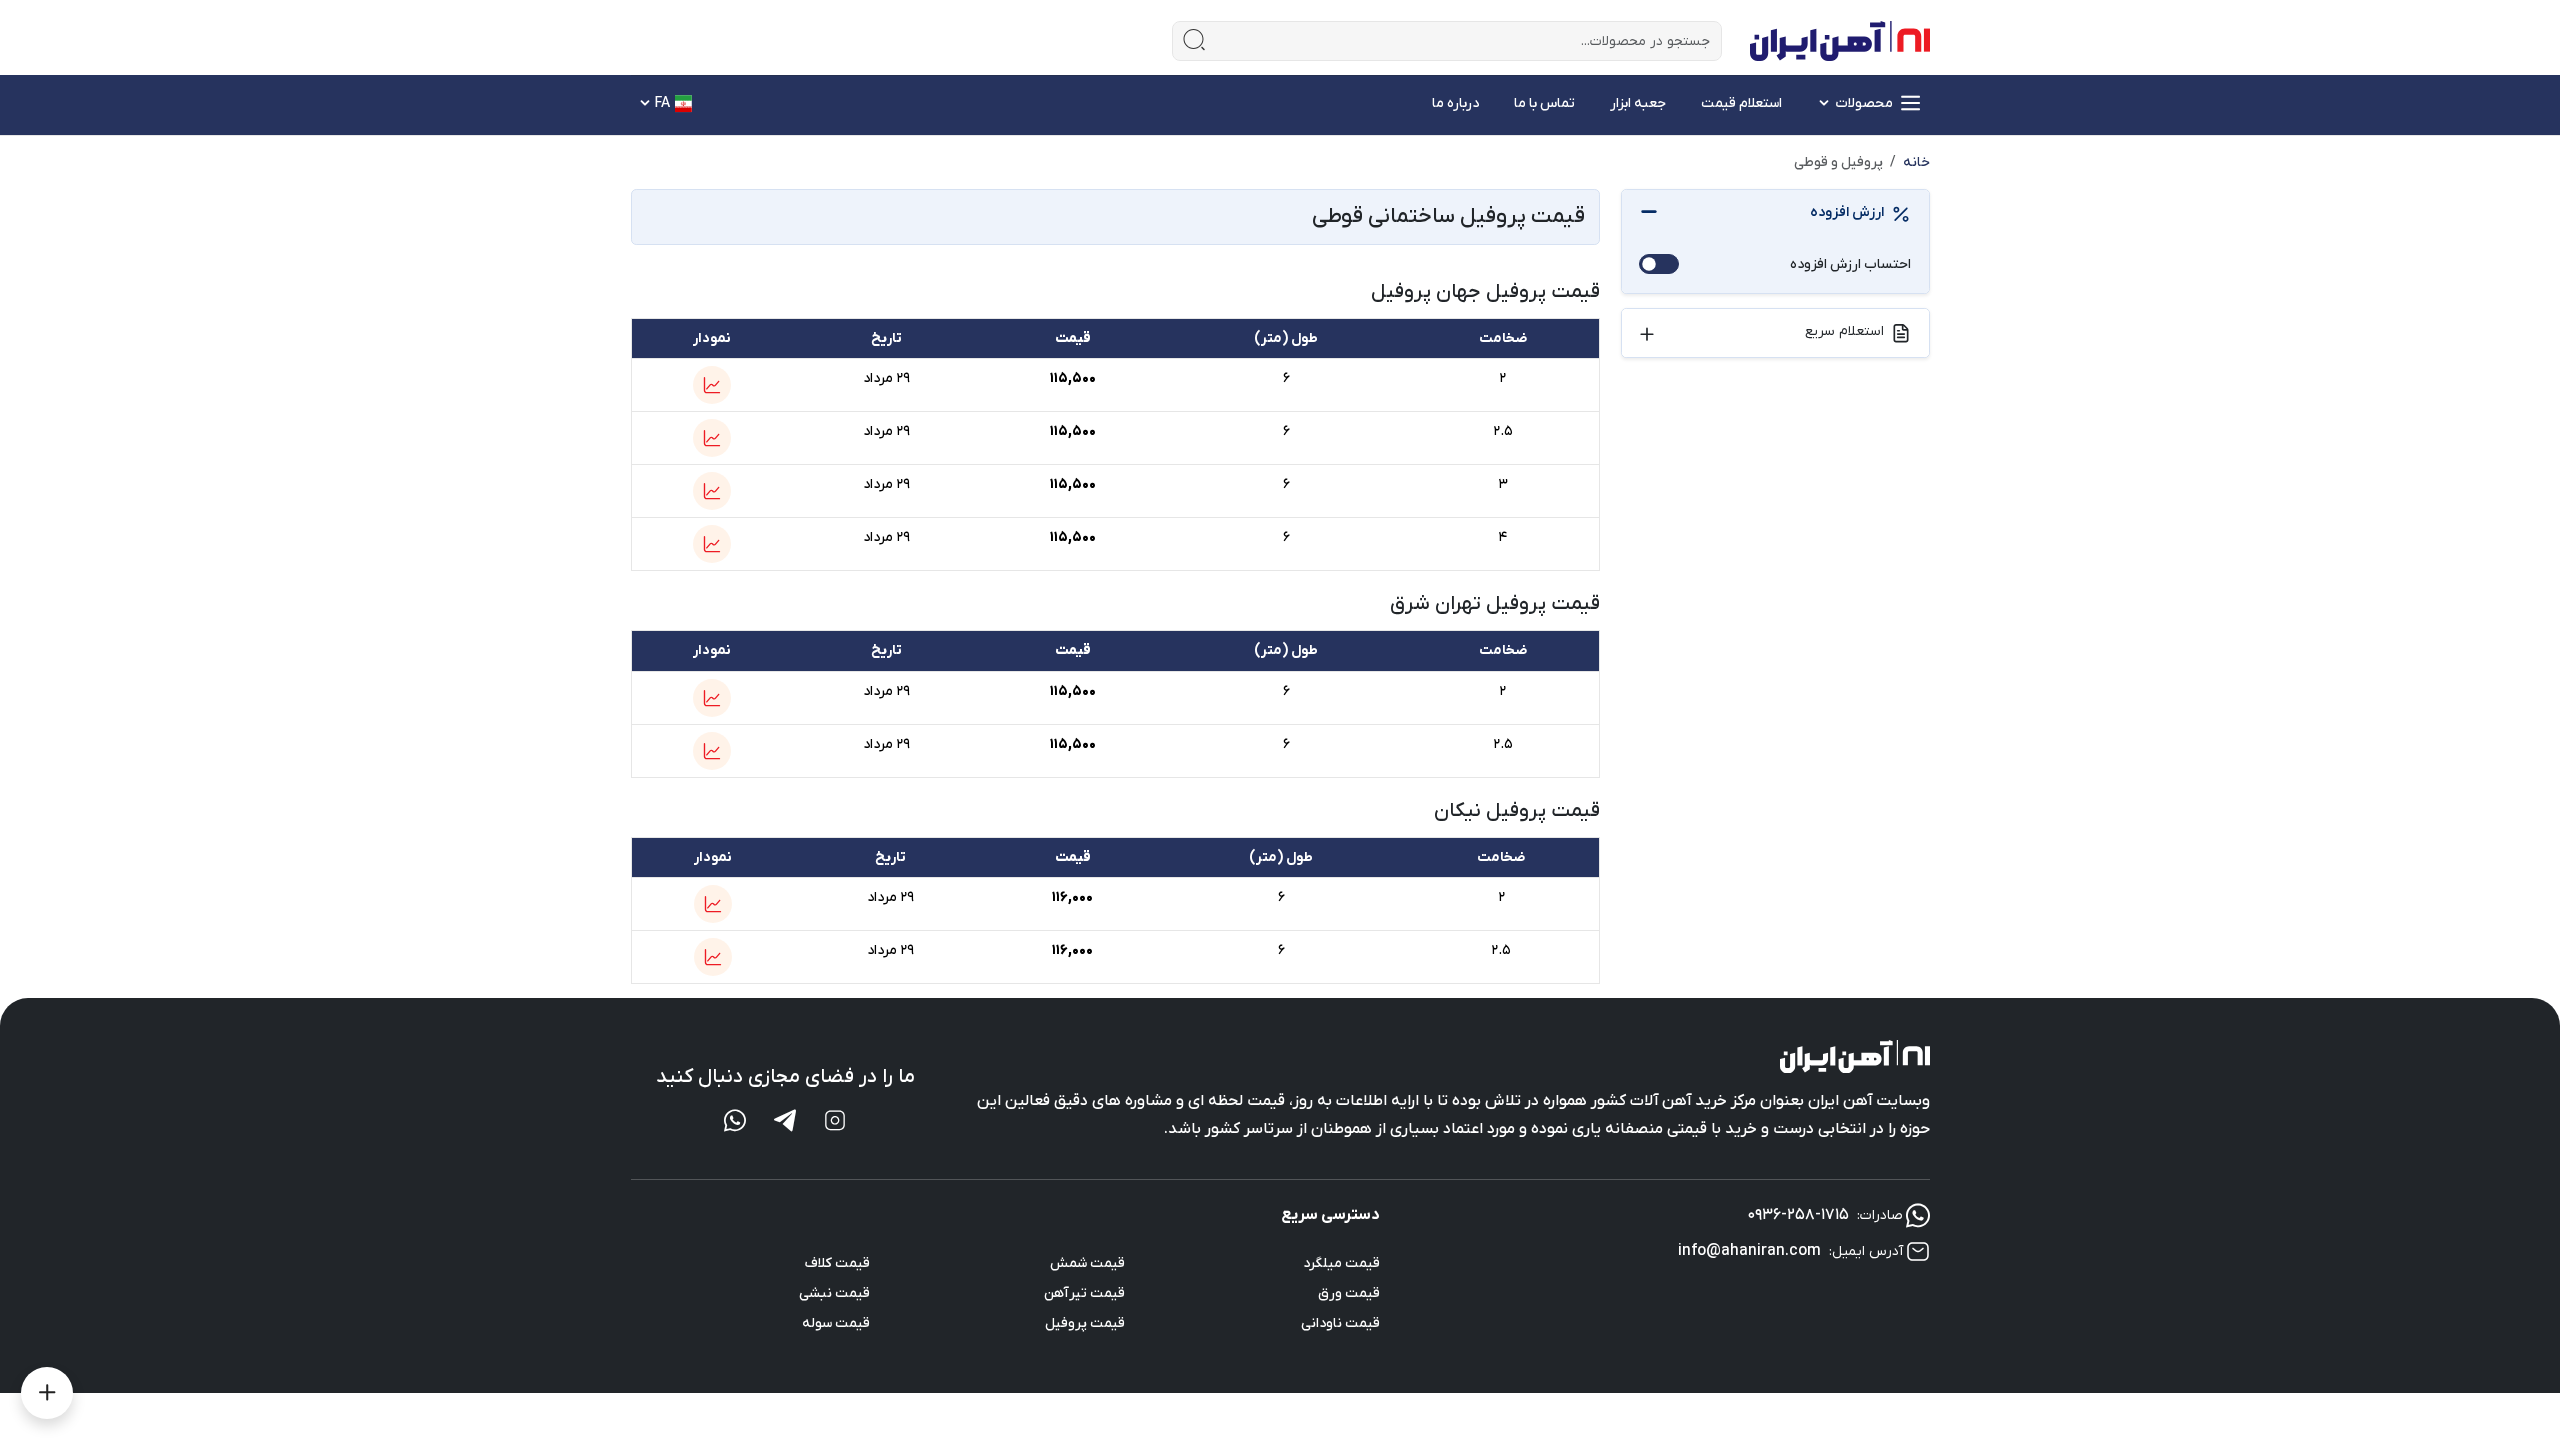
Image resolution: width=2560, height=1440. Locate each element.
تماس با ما (1544, 103)
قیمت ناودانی (1340, 1323)
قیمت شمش (1087, 1263)
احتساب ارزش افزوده (1850, 264)
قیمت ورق (1349, 1293)
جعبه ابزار (1638, 103)
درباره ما (1455, 103)
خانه (1916, 162)
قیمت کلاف (837, 1263)
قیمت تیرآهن (1084, 1293)
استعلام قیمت (1741, 103)
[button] (712, 385)
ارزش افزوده (1847, 212)
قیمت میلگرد (1341, 1263)
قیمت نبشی (834, 1293)
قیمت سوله (836, 1323)
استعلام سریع (1844, 331)
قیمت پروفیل (1085, 1323)
